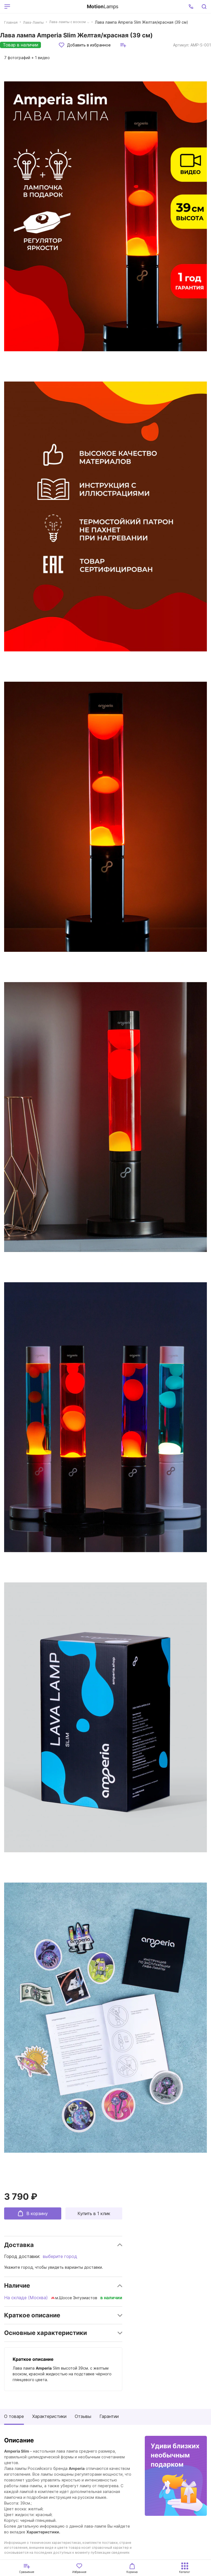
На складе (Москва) (26, 2298)
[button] (191, 7)
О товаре (14, 2416)
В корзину (37, 2213)
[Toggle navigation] (48, 7)
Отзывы (83, 2416)
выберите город (60, 2256)
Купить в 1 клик (94, 2213)
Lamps (103, 6)
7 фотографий (27, 58)
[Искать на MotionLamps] (204, 7)
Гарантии (109, 2416)
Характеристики (49, 2416)
